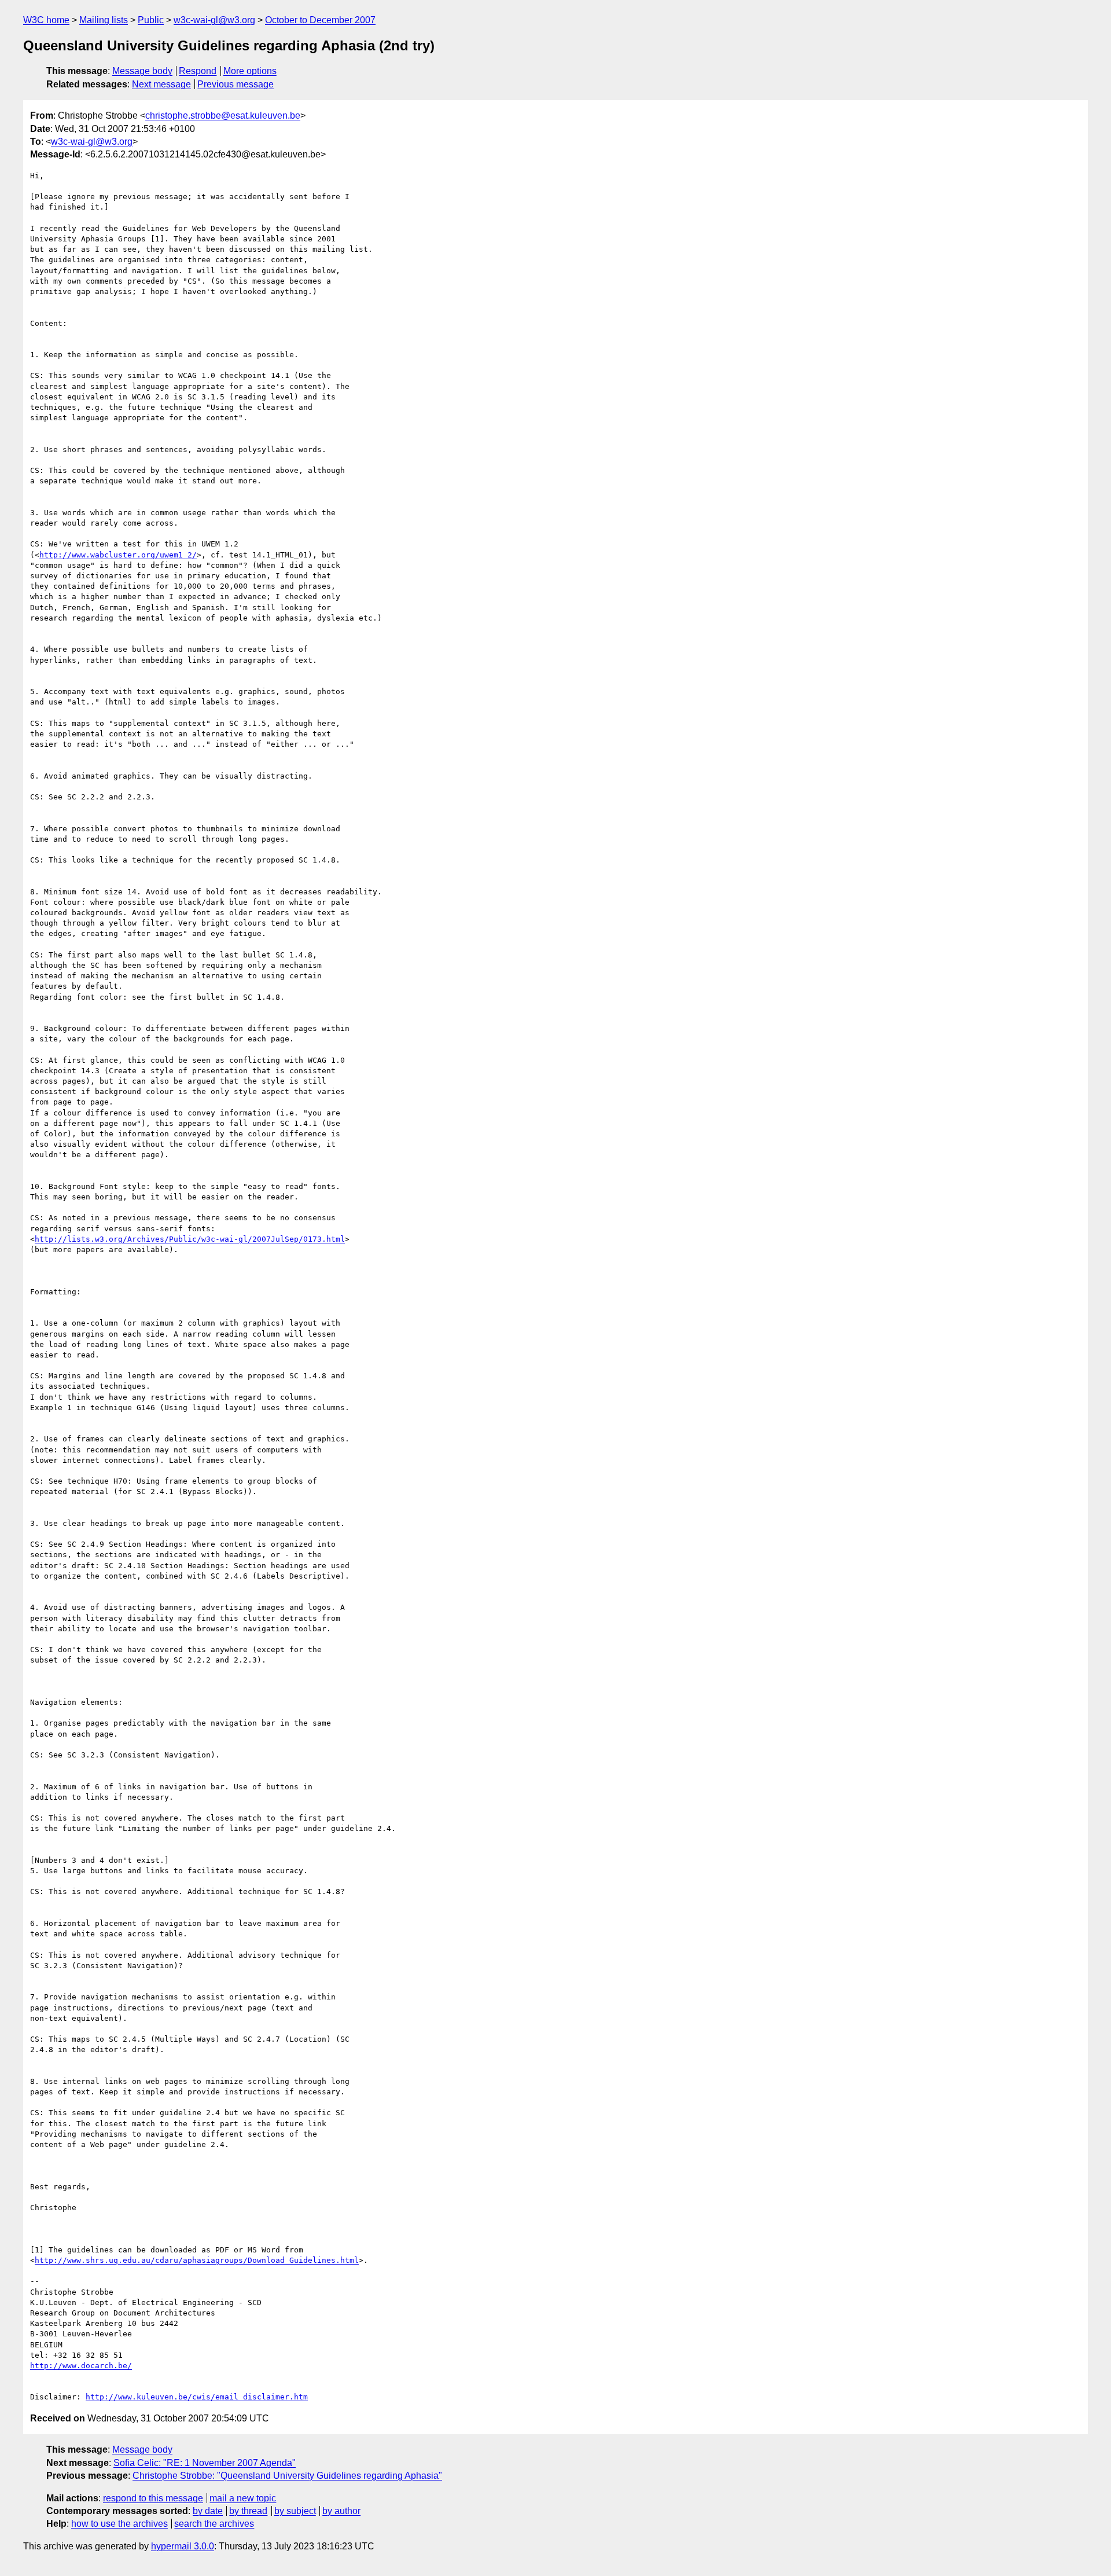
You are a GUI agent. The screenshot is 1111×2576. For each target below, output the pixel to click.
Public (151, 20)
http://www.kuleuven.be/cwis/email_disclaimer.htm (197, 2397)
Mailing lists (104, 20)
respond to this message (153, 2498)
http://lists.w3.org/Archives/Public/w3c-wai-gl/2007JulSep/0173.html (190, 1239)
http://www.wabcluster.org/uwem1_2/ (118, 555)
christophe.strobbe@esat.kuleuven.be (223, 115)
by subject (295, 2511)
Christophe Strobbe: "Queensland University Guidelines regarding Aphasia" (287, 2476)
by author (341, 2511)
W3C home (46, 20)
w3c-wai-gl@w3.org (214, 20)
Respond (198, 71)
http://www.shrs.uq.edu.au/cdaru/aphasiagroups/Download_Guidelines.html (197, 2260)
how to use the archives (119, 2524)
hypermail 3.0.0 (183, 2546)
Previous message (236, 84)
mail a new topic (243, 2498)
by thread (248, 2511)
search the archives (214, 2524)
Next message (161, 84)
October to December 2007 (320, 20)
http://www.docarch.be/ (81, 2366)
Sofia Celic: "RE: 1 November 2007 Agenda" (205, 2463)
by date (208, 2511)
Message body (142, 71)
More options (250, 71)
